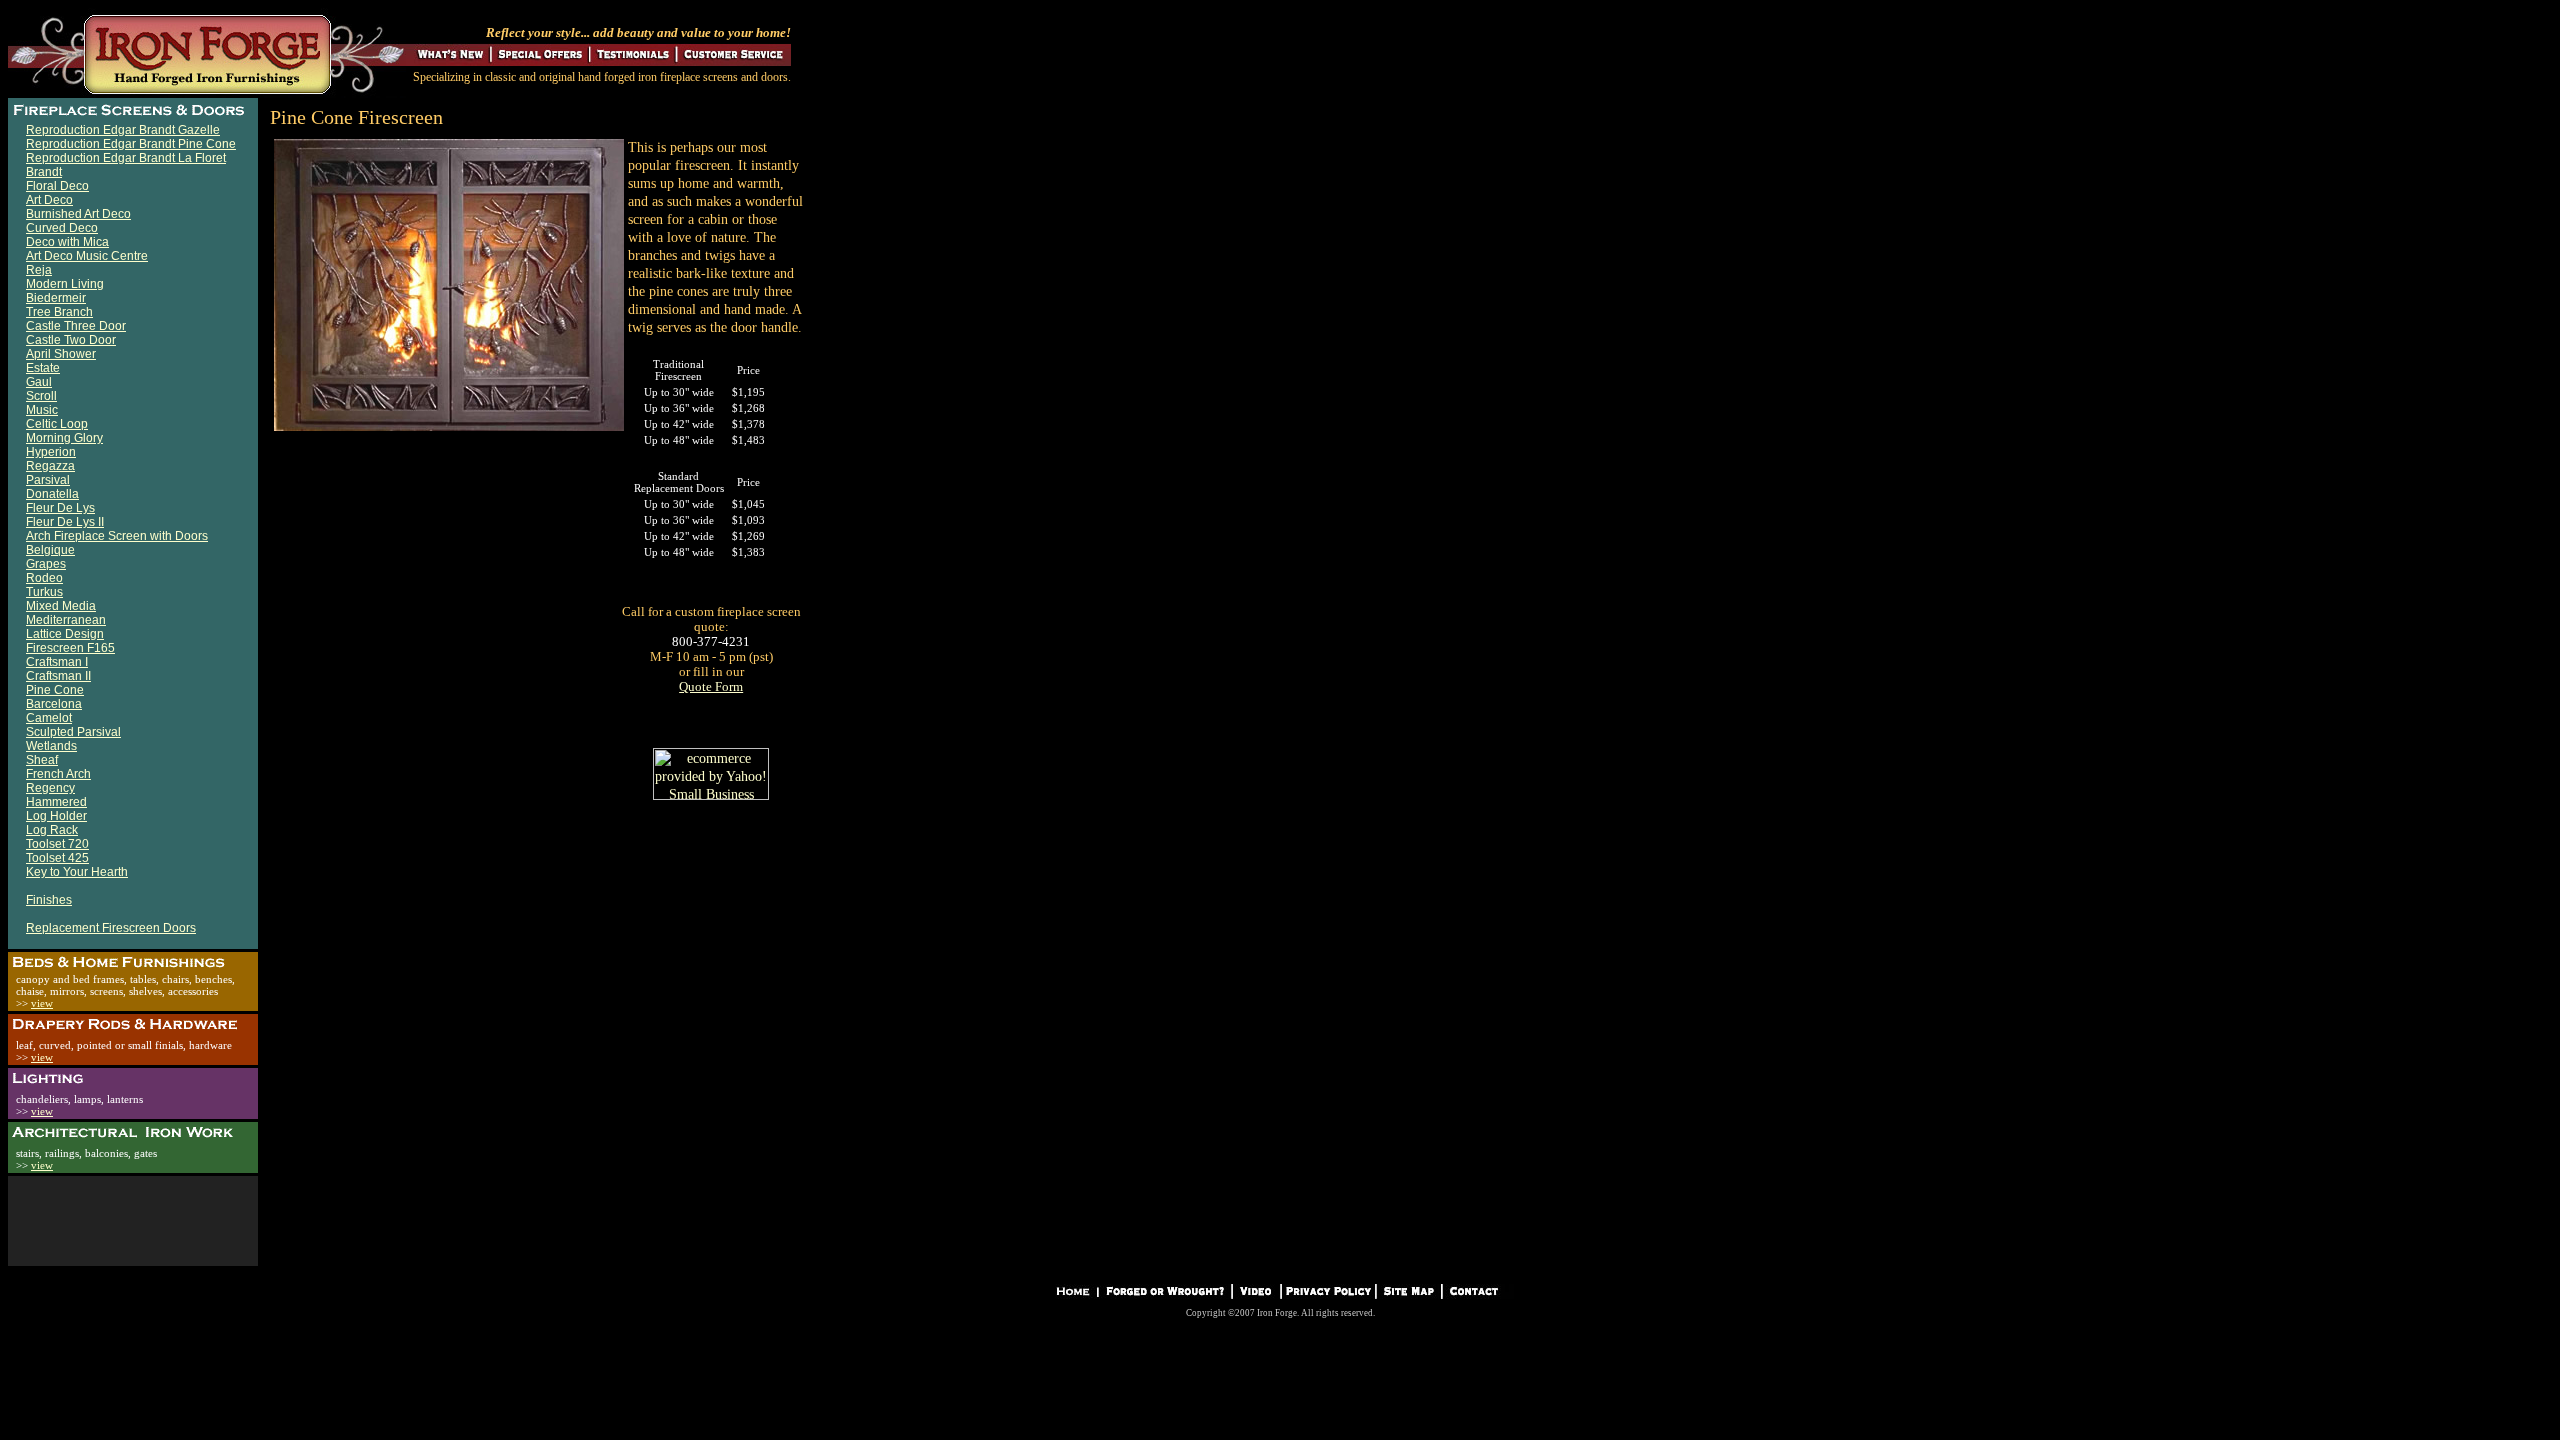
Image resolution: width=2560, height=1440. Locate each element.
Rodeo (44, 578)
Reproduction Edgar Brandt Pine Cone (131, 144)
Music (42, 410)
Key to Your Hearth (77, 872)
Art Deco (49, 200)
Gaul (39, 382)
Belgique (50, 550)
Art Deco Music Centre (87, 256)
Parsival (48, 480)
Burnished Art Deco (78, 214)
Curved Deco (62, 228)
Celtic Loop (57, 424)
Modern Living (65, 284)
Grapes (46, 564)
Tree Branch (59, 312)
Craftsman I (57, 662)
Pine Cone (55, 690)
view (42, 1003)
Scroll (41, 396)
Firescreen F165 (70, 648)
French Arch (58, 774)
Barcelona (54, 704)
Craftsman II (58, 676)
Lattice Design (65, 634)
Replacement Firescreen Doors (111, 928)
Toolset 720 (57, 844)
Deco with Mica (67, 242)
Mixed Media (61, 606)
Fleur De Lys (60, 508)
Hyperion (51, 452)
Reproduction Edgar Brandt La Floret (126, 158)
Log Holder (56, 816)
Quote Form (711, 686)
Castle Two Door (71, 340)
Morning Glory (64, 438)
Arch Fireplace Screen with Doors (117, 536)
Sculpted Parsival (73, 732)
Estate (43, 368)
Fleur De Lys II (65, 522)
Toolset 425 (57, 858)
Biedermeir (56, 298)
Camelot (49, 718)
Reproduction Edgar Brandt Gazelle (123, 130)
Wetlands (51, 746)
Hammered (56, 802)
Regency (50, 788)
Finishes (49, 900)
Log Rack (52, 830)
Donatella (52, 494)
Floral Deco (57, 186)
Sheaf (42, 760)
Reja (39, 270)
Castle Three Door (76, 326)
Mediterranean (66, 620)
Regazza (50, 466)
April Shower (61, 354)
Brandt (44, 172)
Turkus (44, 592)
